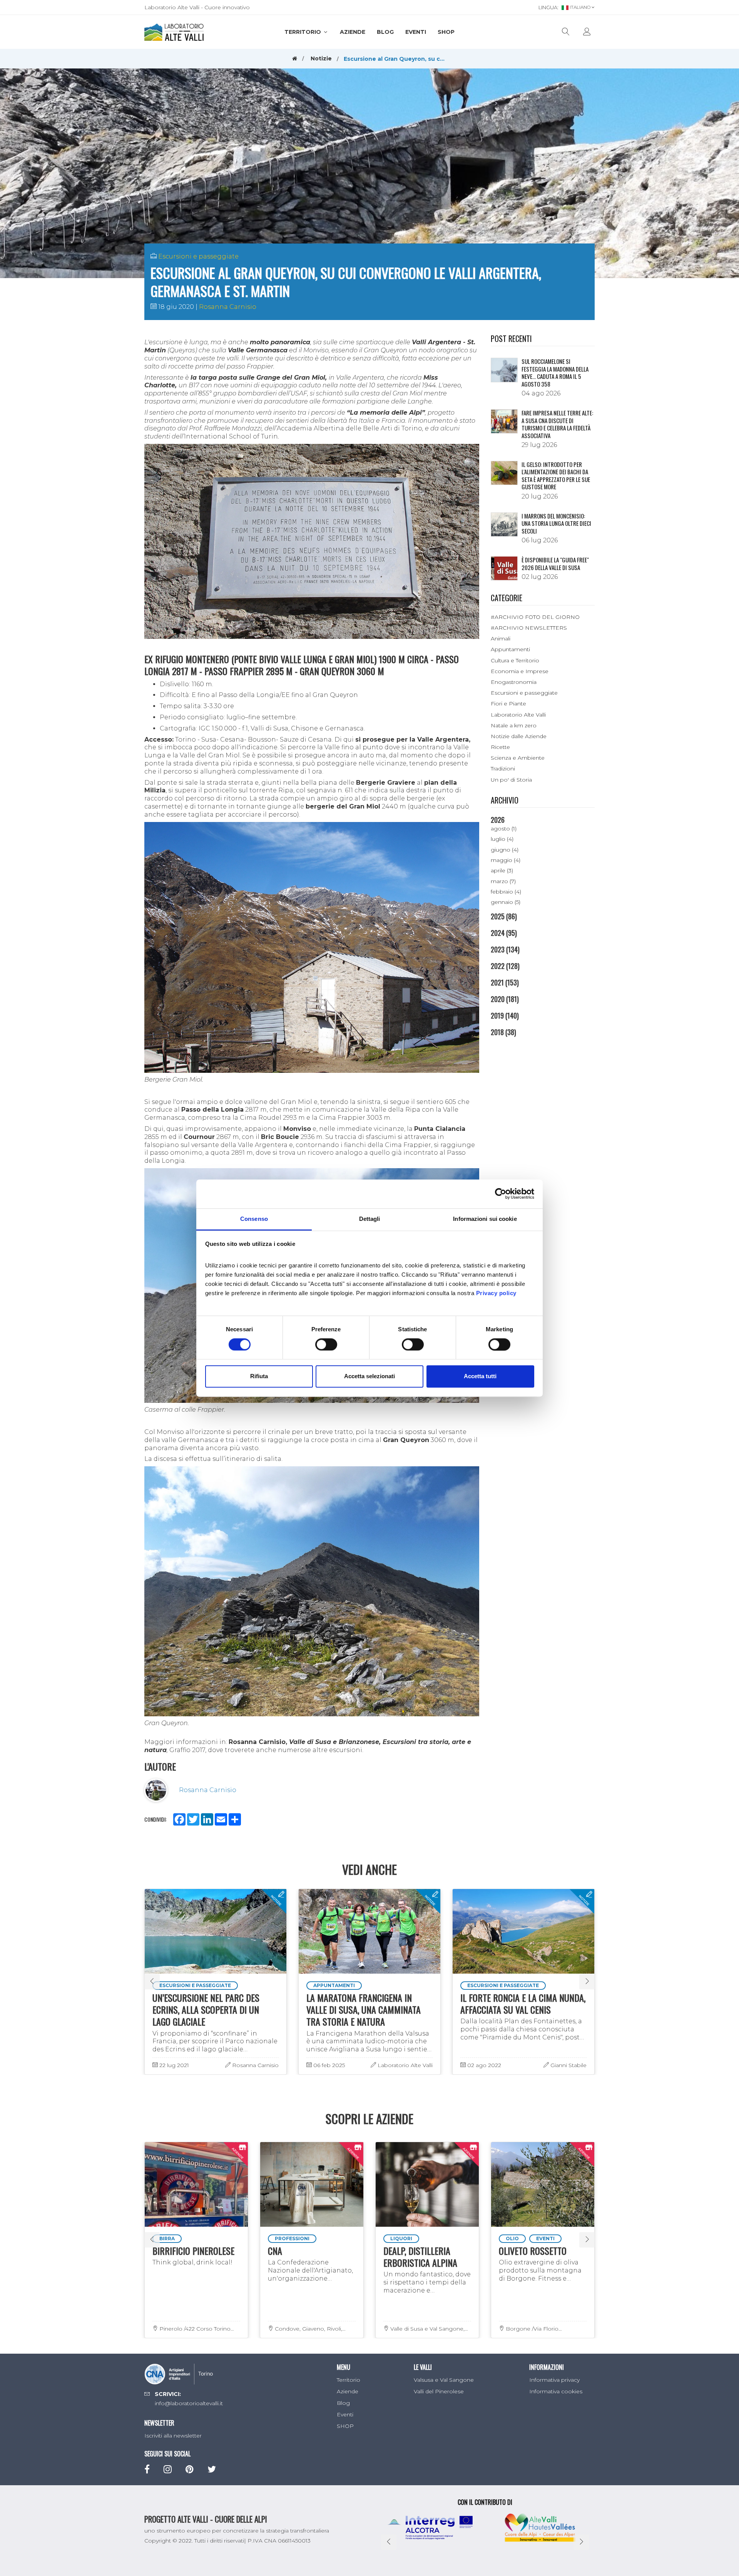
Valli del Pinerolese (439, 2391)
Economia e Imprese (520, 671)
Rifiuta (259, 1376)
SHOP (446, 32)
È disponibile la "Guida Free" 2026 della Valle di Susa (555, 564)
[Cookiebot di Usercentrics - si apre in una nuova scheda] (501, 1194)
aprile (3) (502, 870)
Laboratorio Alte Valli (518, 715)
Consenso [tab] (254, 1219)
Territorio (303, 32)
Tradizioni (503, 769)
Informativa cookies (556, 2391)
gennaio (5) (506, 902)
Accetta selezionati (369, 1376)
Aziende (353, 32)
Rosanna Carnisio (228, 307)
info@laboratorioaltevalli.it (189, 2403)
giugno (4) (505, 850)
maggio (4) (506, 860)
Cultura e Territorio (515, 660)
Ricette (500, 747)
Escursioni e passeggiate (198, 256)
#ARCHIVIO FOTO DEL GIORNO (535, 617)
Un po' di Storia (511, 780)
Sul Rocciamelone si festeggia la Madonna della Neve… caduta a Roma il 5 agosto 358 (555, 373)
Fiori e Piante (508, 704)
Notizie (321, 58)
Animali (501, 639)
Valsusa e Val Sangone (444, 2380)
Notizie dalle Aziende (519, 736)
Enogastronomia (514, 682)
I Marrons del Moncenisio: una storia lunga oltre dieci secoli (556, 523)
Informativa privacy (554, 2380)
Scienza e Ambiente (518, 758)
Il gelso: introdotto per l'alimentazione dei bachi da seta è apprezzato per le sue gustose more (556, 476)
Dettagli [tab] (370, 1219)
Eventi (416, 32)
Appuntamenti (510, 649)
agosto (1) (504, 829)
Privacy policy (496, 1293)
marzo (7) (503, 881)
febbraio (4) (506, 892)
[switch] (326, 1344)
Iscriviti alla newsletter (173, 2436)
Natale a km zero (514, 725)
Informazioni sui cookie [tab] (485, 1219)
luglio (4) (502, 839)
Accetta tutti (480, 1376)
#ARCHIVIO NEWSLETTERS (529, 628)
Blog (385, 32)
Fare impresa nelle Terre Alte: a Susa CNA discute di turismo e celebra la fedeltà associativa (557, 424)
